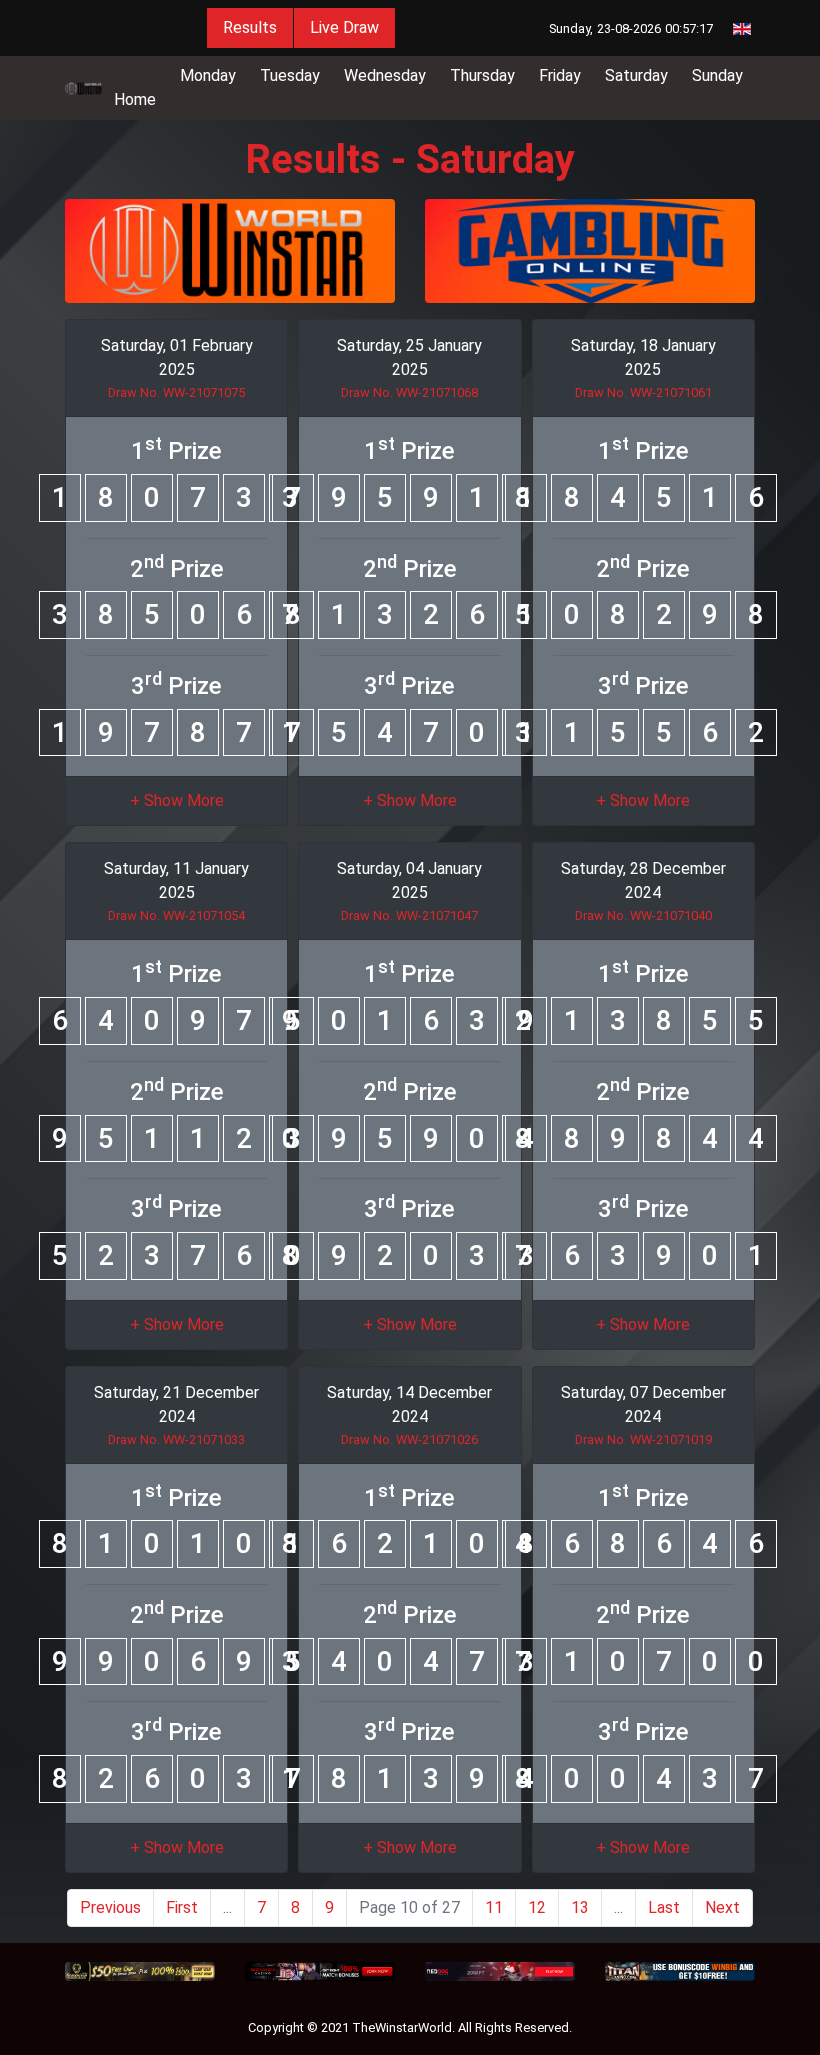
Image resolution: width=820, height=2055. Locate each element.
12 (537, 1907)
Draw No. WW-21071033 (176, 1439)
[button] (177, 800)
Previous (110, 1907)
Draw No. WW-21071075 (176, 392)
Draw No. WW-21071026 (409, 1439)
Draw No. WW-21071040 (643, 915)
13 (580, 1907)
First (182, 1907)
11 (494, 1907)
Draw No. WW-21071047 (409, 915)
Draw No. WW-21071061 (643, 392)
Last (664, 1907)
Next (722, 1907)
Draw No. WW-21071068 (409, 392)
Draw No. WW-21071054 (176, 915)
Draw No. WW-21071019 (643, 1439)
